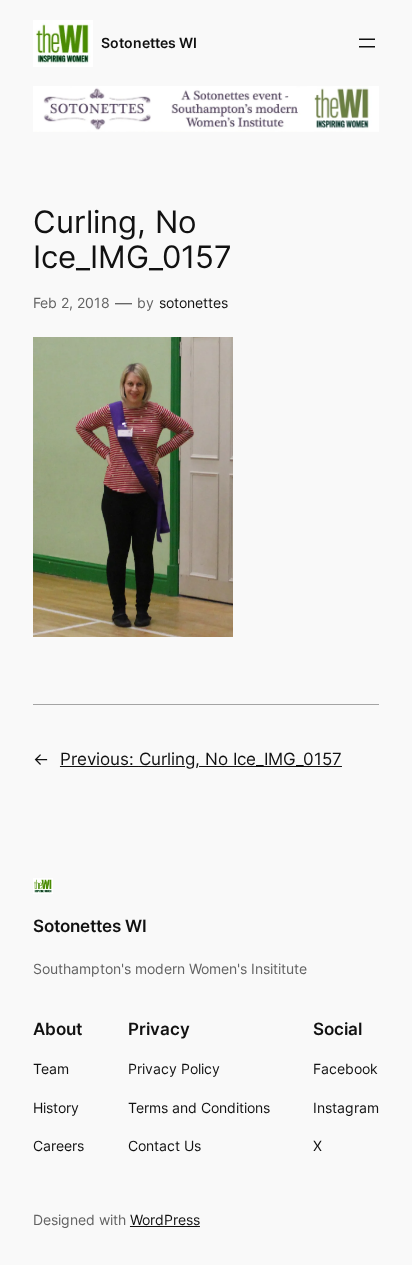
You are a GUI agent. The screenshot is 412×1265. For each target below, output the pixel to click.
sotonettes (193, 302)
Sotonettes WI (149, 42)
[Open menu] (367, 43)
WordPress (165, 1219)
